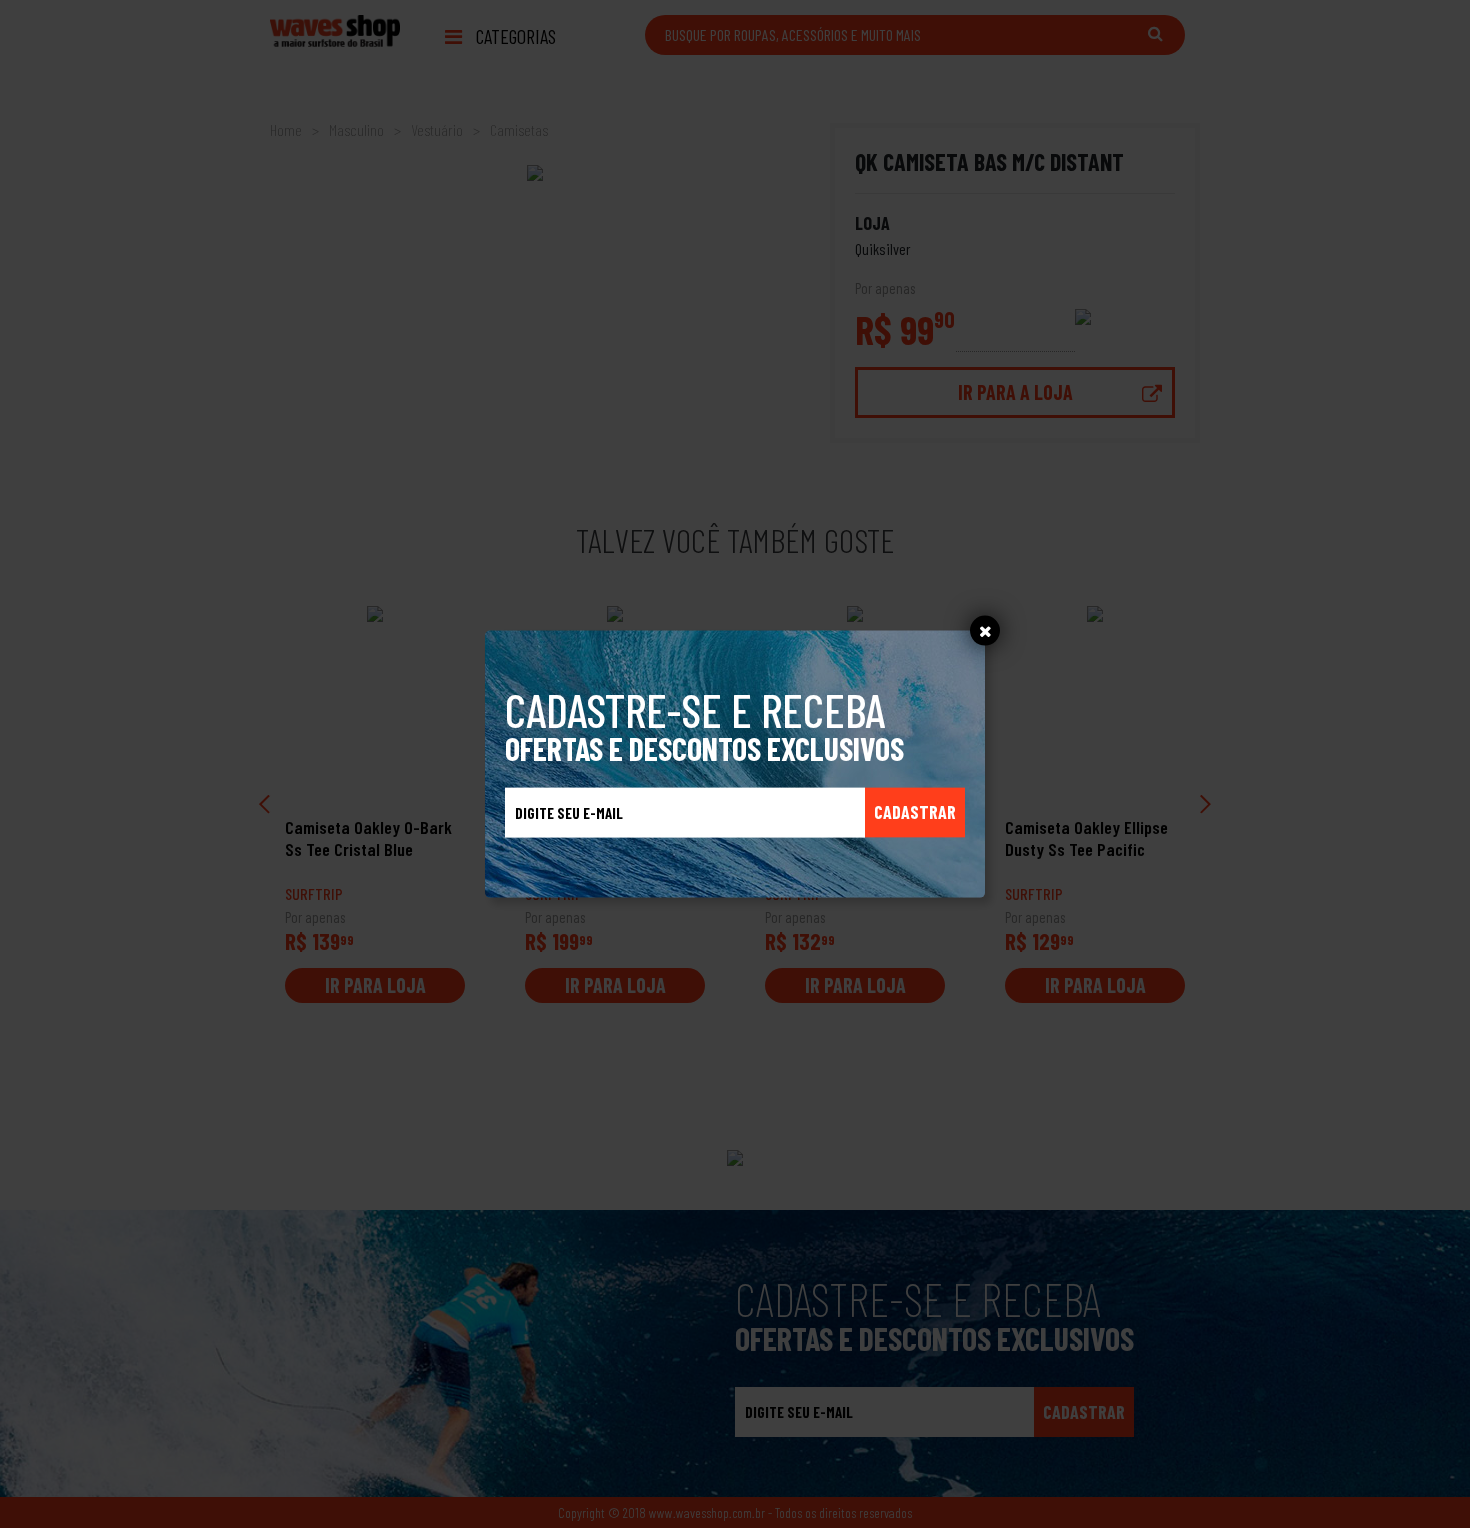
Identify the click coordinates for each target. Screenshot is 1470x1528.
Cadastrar (915, 812)
